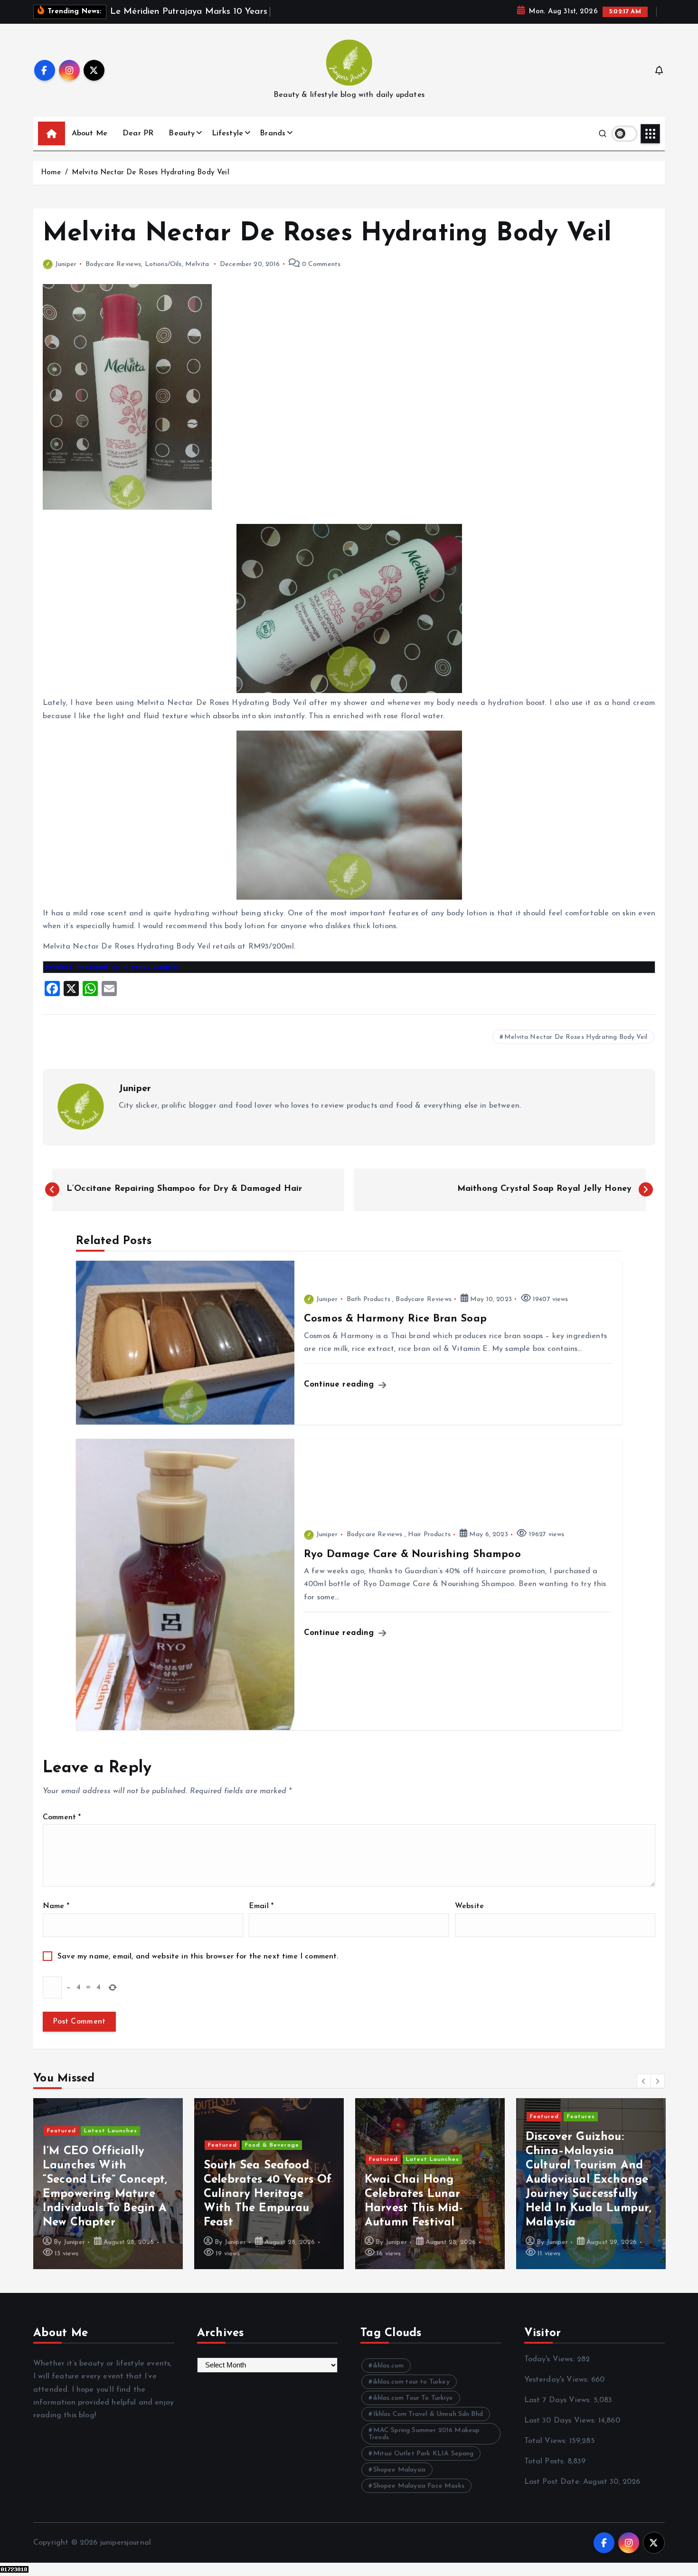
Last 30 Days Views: (561, 2421)
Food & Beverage (162, 2145)
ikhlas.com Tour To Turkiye (413, 2398)
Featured (112, 2145)
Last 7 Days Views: (559, 2400)
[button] (644, 2081)
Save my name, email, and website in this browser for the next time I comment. (198, 1957)
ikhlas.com (389, 2366)
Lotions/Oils (163, 264)
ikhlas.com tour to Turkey (411, 2382)
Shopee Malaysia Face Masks (419, 2486)
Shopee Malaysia (399, 2470)
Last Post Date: (554, 2482)
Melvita (197, 264)
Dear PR (138, 133)
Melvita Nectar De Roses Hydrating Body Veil (151, 173)
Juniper (66, 264)
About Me (90, 133)
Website (469, 1906)
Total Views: (547, 2441)
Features (471, 2117)
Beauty (182, 133)
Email (261, 1906)
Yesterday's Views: (558, 2380)
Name (56, 1906)
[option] (159, 2184)
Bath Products (368, 1299)
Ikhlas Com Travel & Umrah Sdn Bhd (428, 2414)
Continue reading (340, 1384)
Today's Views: (551, 2359)
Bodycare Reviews (113, 264)
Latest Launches (322, 2159)
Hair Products (429, 1535)
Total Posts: (546, 2462)
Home (51, 173)
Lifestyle (227, 133)
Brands (273, 133)
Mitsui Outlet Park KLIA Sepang (424, 2454)
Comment (62, 1817)
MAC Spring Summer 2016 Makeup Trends (424, 2434)
